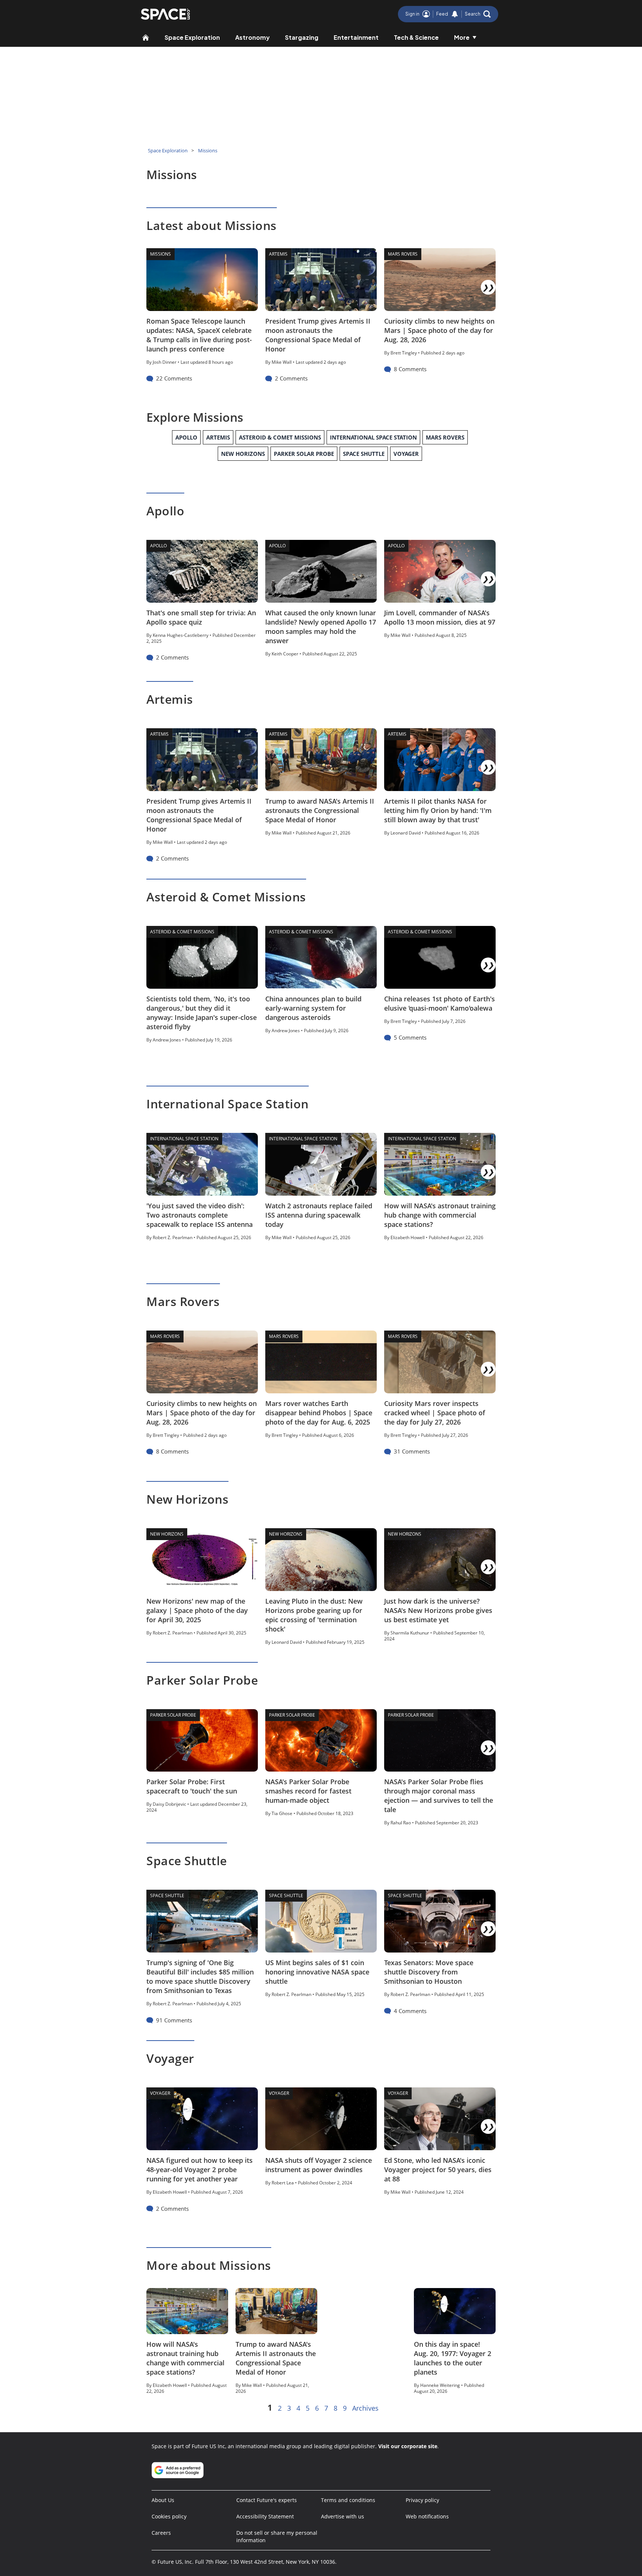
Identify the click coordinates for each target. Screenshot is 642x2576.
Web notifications (427, 2516)
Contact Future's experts (267, 2500)
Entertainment (356, 37)
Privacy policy (422, 2500)
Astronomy (252, 37)
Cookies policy (169, 2516)
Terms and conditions (348, 2500)
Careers (161, 2533)
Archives (365, 2408)
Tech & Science (416, 37)
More (462, 37)
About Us (163, 2500)
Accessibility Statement (265, 2516)
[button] (478, 14)
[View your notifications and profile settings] (455, 14)
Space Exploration (192, 37)
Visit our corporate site (408, 2446)
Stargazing (302, 37)
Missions (208, 150)
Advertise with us (343, 2516)
